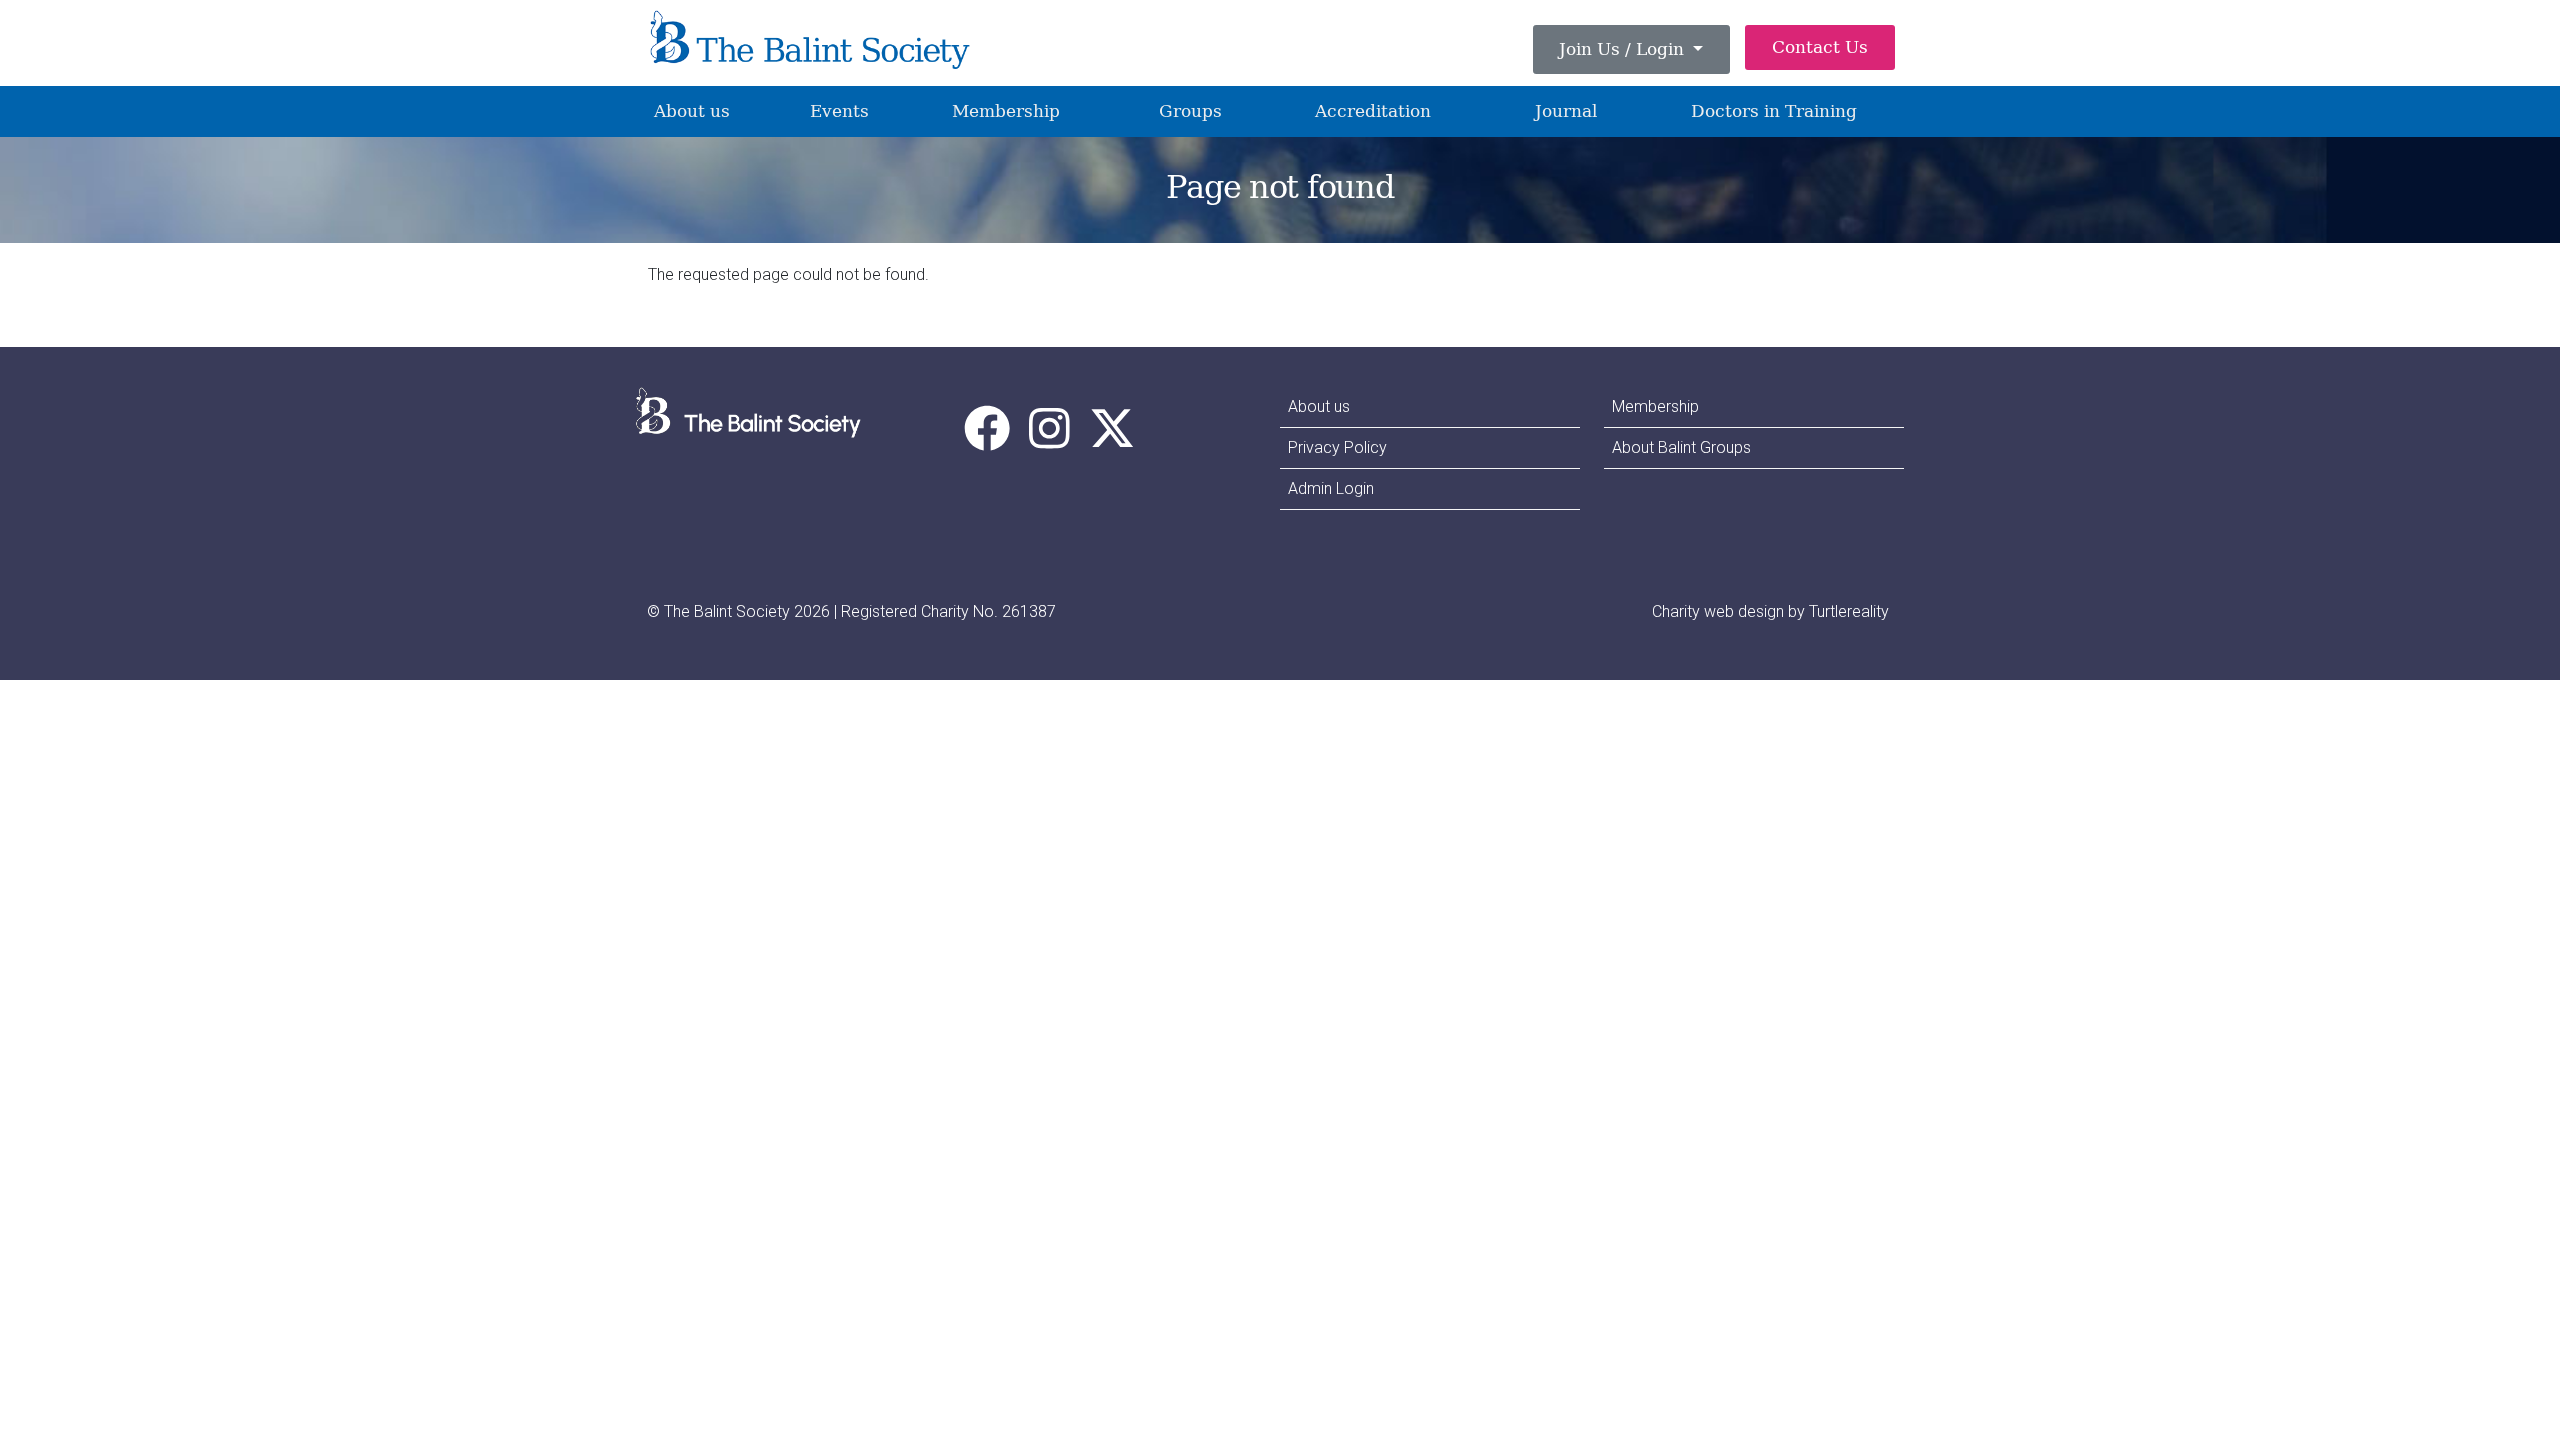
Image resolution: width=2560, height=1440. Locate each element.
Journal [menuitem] (1566, 111)
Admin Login (1331, 488)
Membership (1655, 406)
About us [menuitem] (692, 111)
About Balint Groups (1681, 447)
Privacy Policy (1337, 447)
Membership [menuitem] (1006, 111)
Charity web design (1718, 611)
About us (1319, 406)
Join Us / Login (1624, 49)
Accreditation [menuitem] (1373, 111)
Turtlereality (1849, 611)
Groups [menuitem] (1190, 111)
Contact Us (1820, 47)
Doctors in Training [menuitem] (1774, 111)
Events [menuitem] (839, 111)
